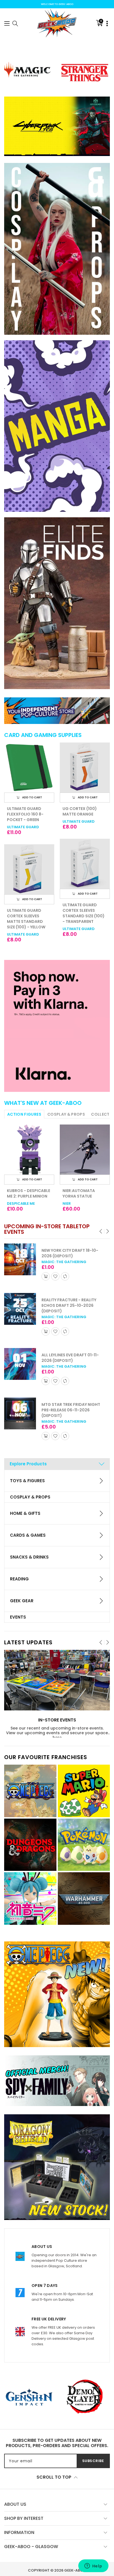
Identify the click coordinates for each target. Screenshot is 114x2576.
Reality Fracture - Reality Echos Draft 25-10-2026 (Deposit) (69, 1305)
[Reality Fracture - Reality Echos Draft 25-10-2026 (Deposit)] (20, 1309)
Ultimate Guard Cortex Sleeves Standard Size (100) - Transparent (28, 913)
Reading (19, 1579)
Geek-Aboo (75, 2570)
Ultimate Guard (23, 821)
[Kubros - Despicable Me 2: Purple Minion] (29, 1150)
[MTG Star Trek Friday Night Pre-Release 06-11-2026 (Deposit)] (20, 1413)
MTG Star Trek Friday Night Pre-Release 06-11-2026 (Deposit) (71, 1410)
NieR (67, 1203)
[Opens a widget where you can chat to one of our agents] (93, 2566)
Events (18, 1617)
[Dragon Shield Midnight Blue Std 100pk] (85, 864)
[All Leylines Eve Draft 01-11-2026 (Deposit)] (20, 1364)
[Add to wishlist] (55, 1276)
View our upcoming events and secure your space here (57, 1735)
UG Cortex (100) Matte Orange (24, 811)
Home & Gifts (25, 1513)
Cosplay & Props (30, 1497)
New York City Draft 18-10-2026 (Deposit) (70, 1253)
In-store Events (57, 1720)
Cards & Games (28, 1535)
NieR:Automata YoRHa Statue (79, 1193)
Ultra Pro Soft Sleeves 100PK (79, 811)
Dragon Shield (78, 923)
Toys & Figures (27, 1481)
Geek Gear (22, 1601)
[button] (7, 23)
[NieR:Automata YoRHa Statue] (85, 1150)
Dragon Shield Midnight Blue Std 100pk (82, 910)
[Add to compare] (65, 1276)
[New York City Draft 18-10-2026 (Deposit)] (20, 1259)
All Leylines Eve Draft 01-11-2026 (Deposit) (70, 1358)
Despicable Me (21, 1203)
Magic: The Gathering (64, 1262)
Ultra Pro (73, 821)
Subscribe (93, 2461)
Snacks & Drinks (29, 1557)
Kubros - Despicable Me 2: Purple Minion (28, 1193)
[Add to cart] (46, 1276)
